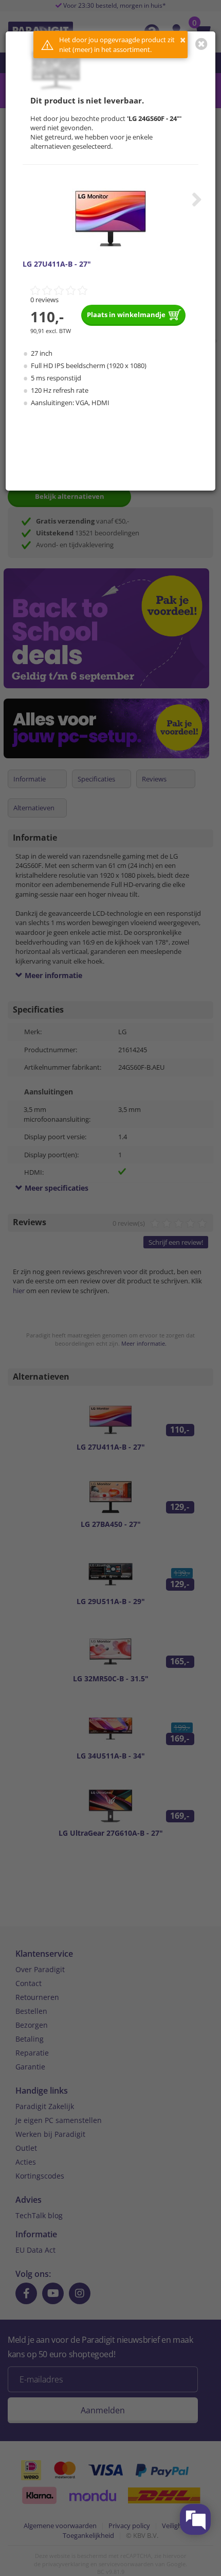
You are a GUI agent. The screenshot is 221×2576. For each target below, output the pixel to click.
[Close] (201, 44)
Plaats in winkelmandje (126, 315)
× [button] (183, 40)
